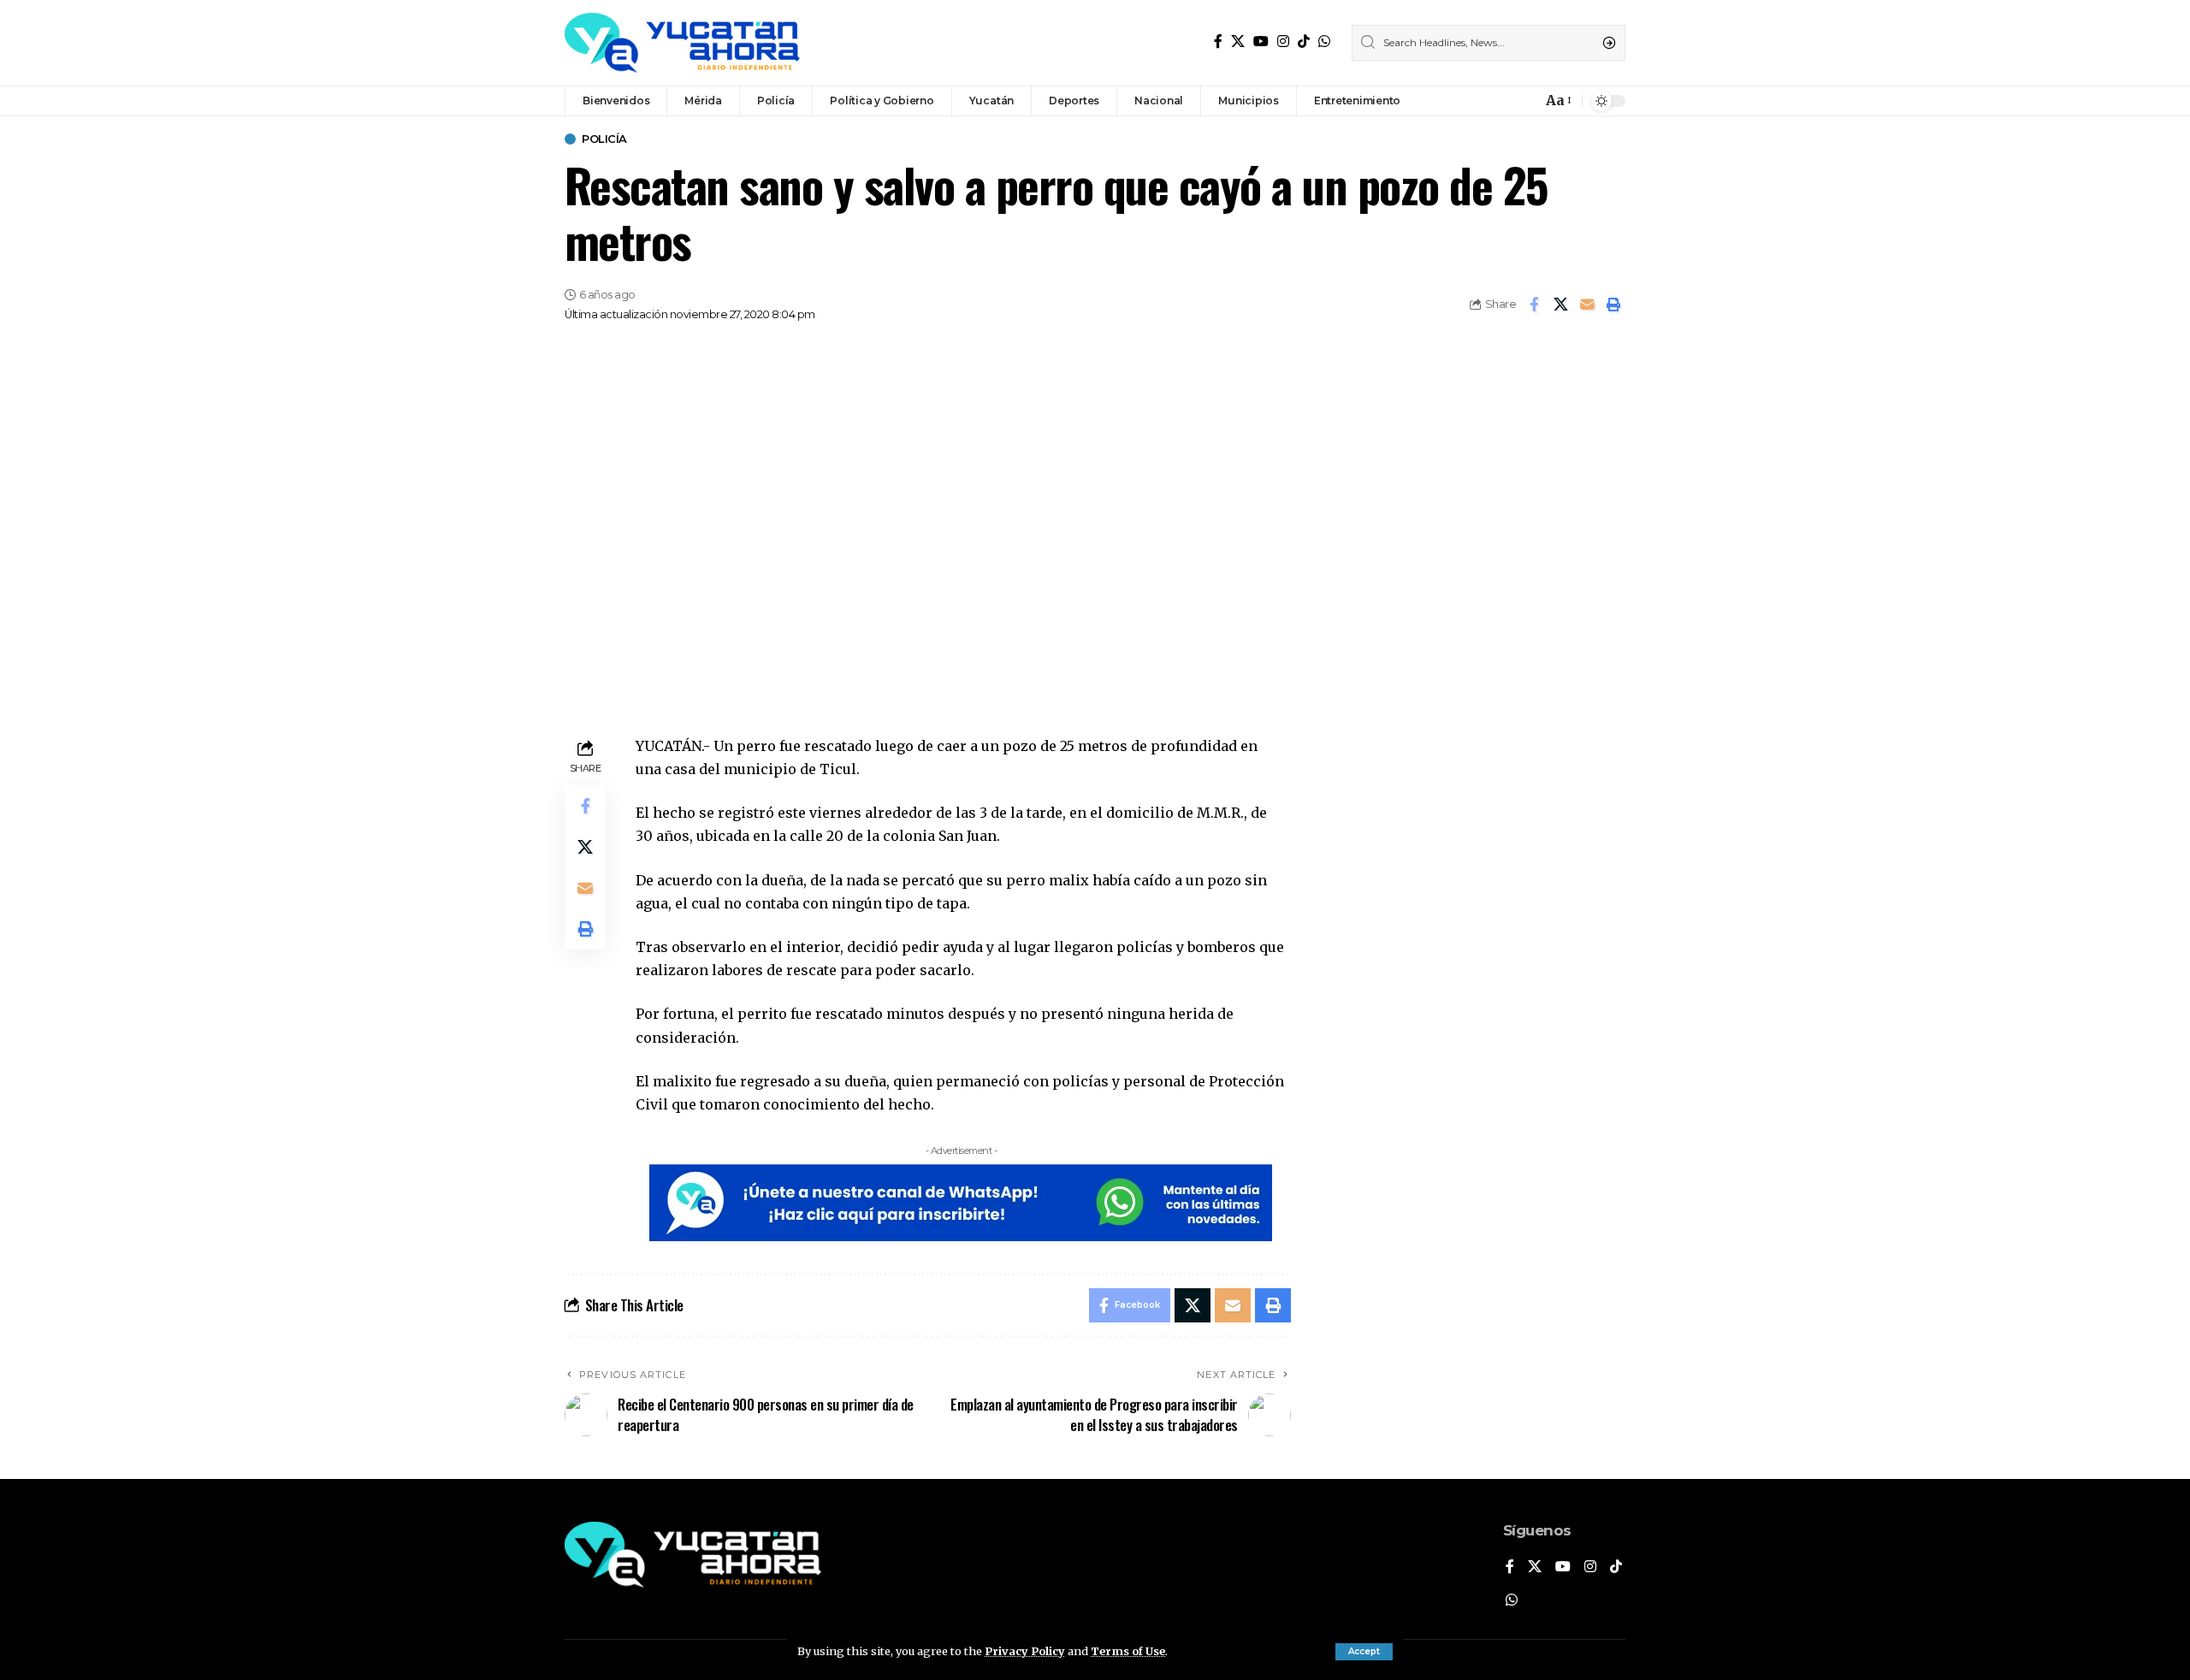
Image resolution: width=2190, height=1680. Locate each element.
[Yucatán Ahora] (682, 43)
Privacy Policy (1025, 1651)
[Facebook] (1218, 41)
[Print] (1613, 305)
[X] (1238, 41)
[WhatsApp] (1324, 41)
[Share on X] (1560, 305)
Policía (604, 139)
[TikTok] (1304, 41)
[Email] (1587, 305)
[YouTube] (1261, 41)
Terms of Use (1128, 1651)
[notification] (1524, 101)
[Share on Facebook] (1534, 305)
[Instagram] (1283, 41)
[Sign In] (1492, 101)
